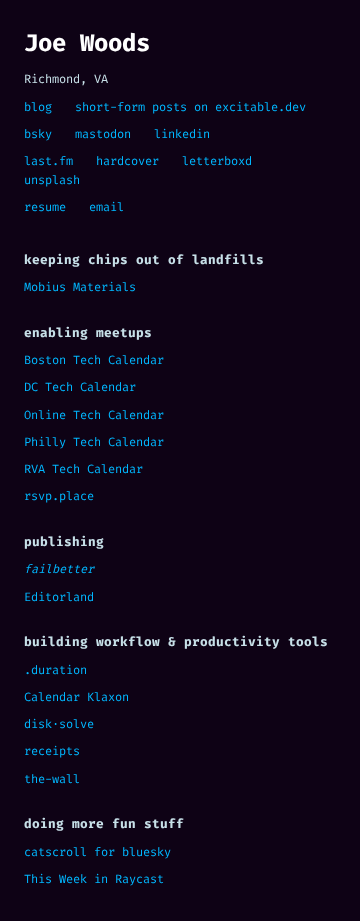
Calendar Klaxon (76, 697)
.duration (55, 670)
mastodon (103, 134)
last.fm (48, 161)
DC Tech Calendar (80, 387)
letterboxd (217, 161)
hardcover (127, 161)
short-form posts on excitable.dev (190, 107)
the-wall (52, 779)
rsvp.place (59, 496)
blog (38, 107)
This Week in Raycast (94, 879)
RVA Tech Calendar (83, 469)
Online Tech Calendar (94, 415)
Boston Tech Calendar (94, 360)
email (106, 207)
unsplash (52, 180)
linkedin (182, 134)
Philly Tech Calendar (94, 442)
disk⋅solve (59, 724)
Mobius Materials (80, 287)
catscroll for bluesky (97, 852)
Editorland (59, 597)
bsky (38, 134)
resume (45, 207)
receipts (52, 751)
